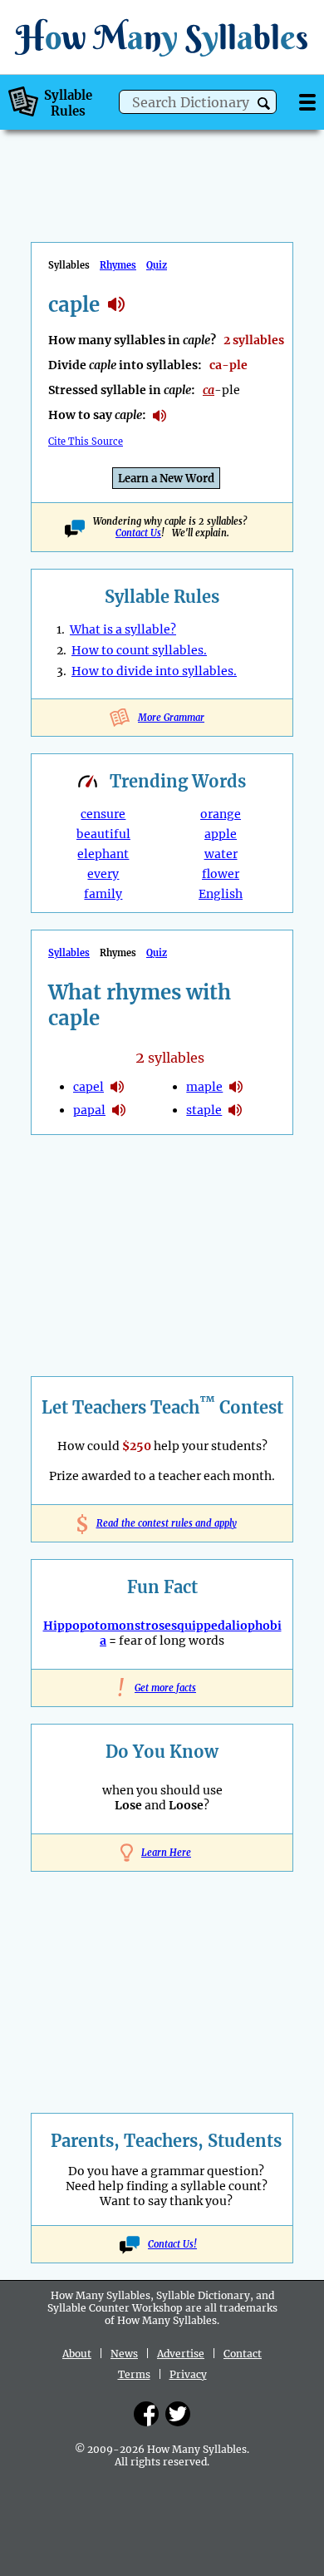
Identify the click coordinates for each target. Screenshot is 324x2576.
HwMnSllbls (162, 37)
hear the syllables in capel (117, 1087)
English (221, 894)
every (103, 874)
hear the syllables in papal (119, 1110)
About (77, 2354)
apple (221, 834)
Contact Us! (172, 2244)
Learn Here (166, 1853)
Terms (134, 2374)
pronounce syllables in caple (160, 416)
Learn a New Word (166, 479)
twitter (178, 2414)
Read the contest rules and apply (162, 1523)
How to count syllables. (139, 650)
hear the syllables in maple (236, 1087)
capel (88, 1087)
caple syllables (116, 304)
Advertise (181, 2354)
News (124, 2354)
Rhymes (118, 265)
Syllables (69, 953)
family (103, 894)
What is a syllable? (123, 629)
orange (221, 814)
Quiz (157, 265)
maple (204, 1087)
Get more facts (162, 1688)
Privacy (188, 2374)
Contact (243, 2354)
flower (221, 874)
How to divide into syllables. (154, 671)
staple (204, 1110)
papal (89, 1110)
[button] (264, 104)
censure (103, 814)
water (221, 854)
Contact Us (138, 533)
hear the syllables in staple (235, 1110)
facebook (146, 2414)
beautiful (103, 834)
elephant (103, 854)
